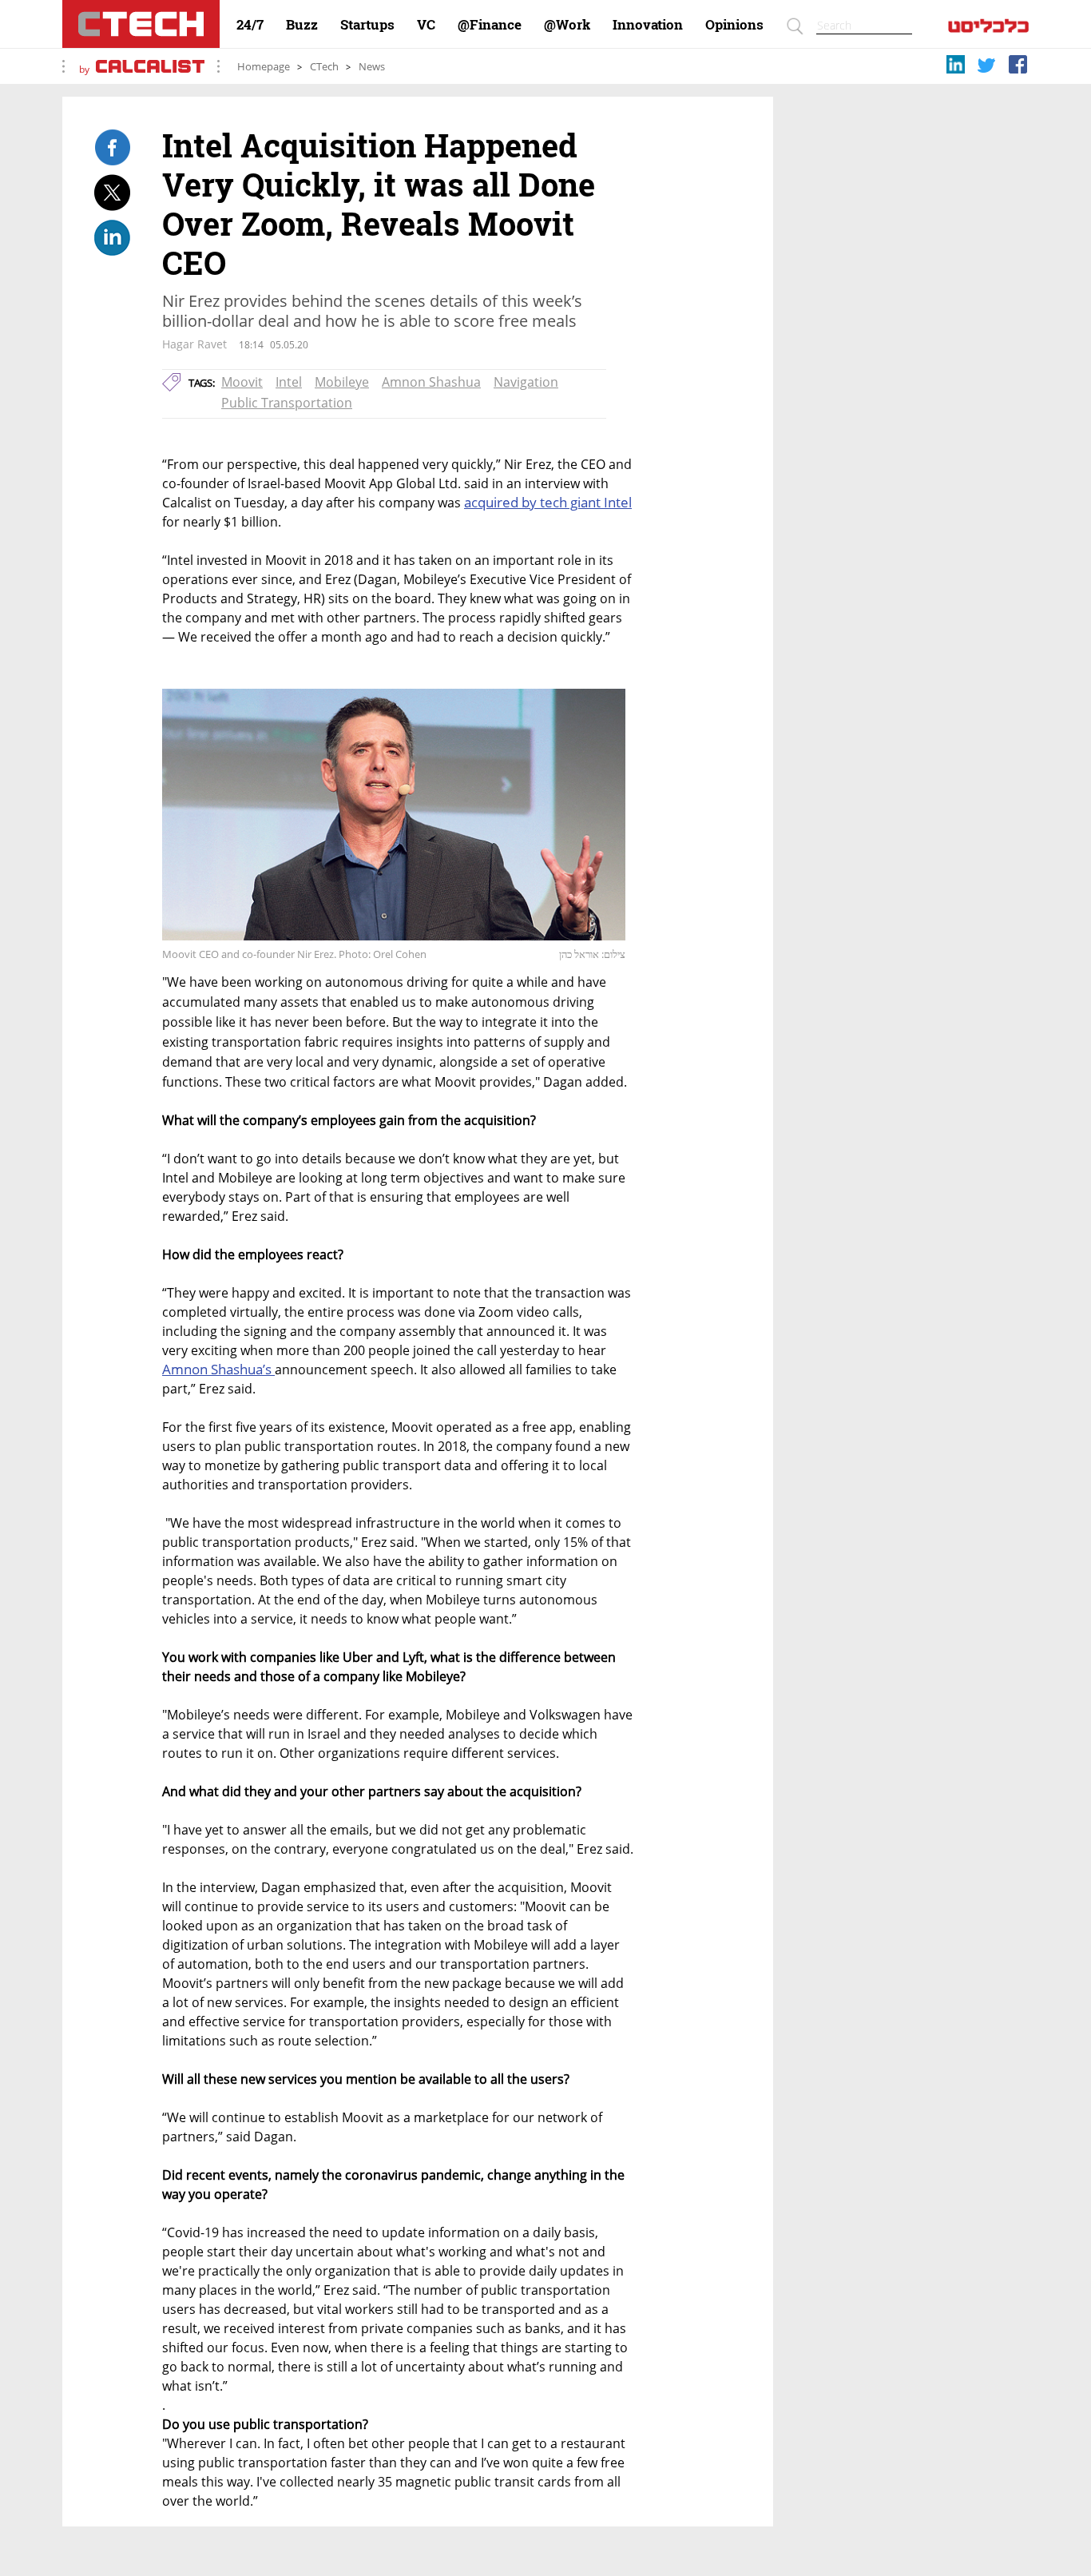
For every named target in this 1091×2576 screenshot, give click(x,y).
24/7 (250, 25)
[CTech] (141, 24)
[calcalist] (988, 29)
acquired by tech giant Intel (548, 502)
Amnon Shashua (431, 382)
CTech (324, 67)
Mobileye (342, 382)
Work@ (567, 25)
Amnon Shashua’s (218, 1369)
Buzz (302, 25)
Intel (289, 382)
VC (426, 25)
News (372, 67)
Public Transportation (287, 403)
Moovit (242, 382)
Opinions (734, 25)
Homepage (264, 67)
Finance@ (490, 25)
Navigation (526, 382)
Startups (367, 25)
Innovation (648, 25)
